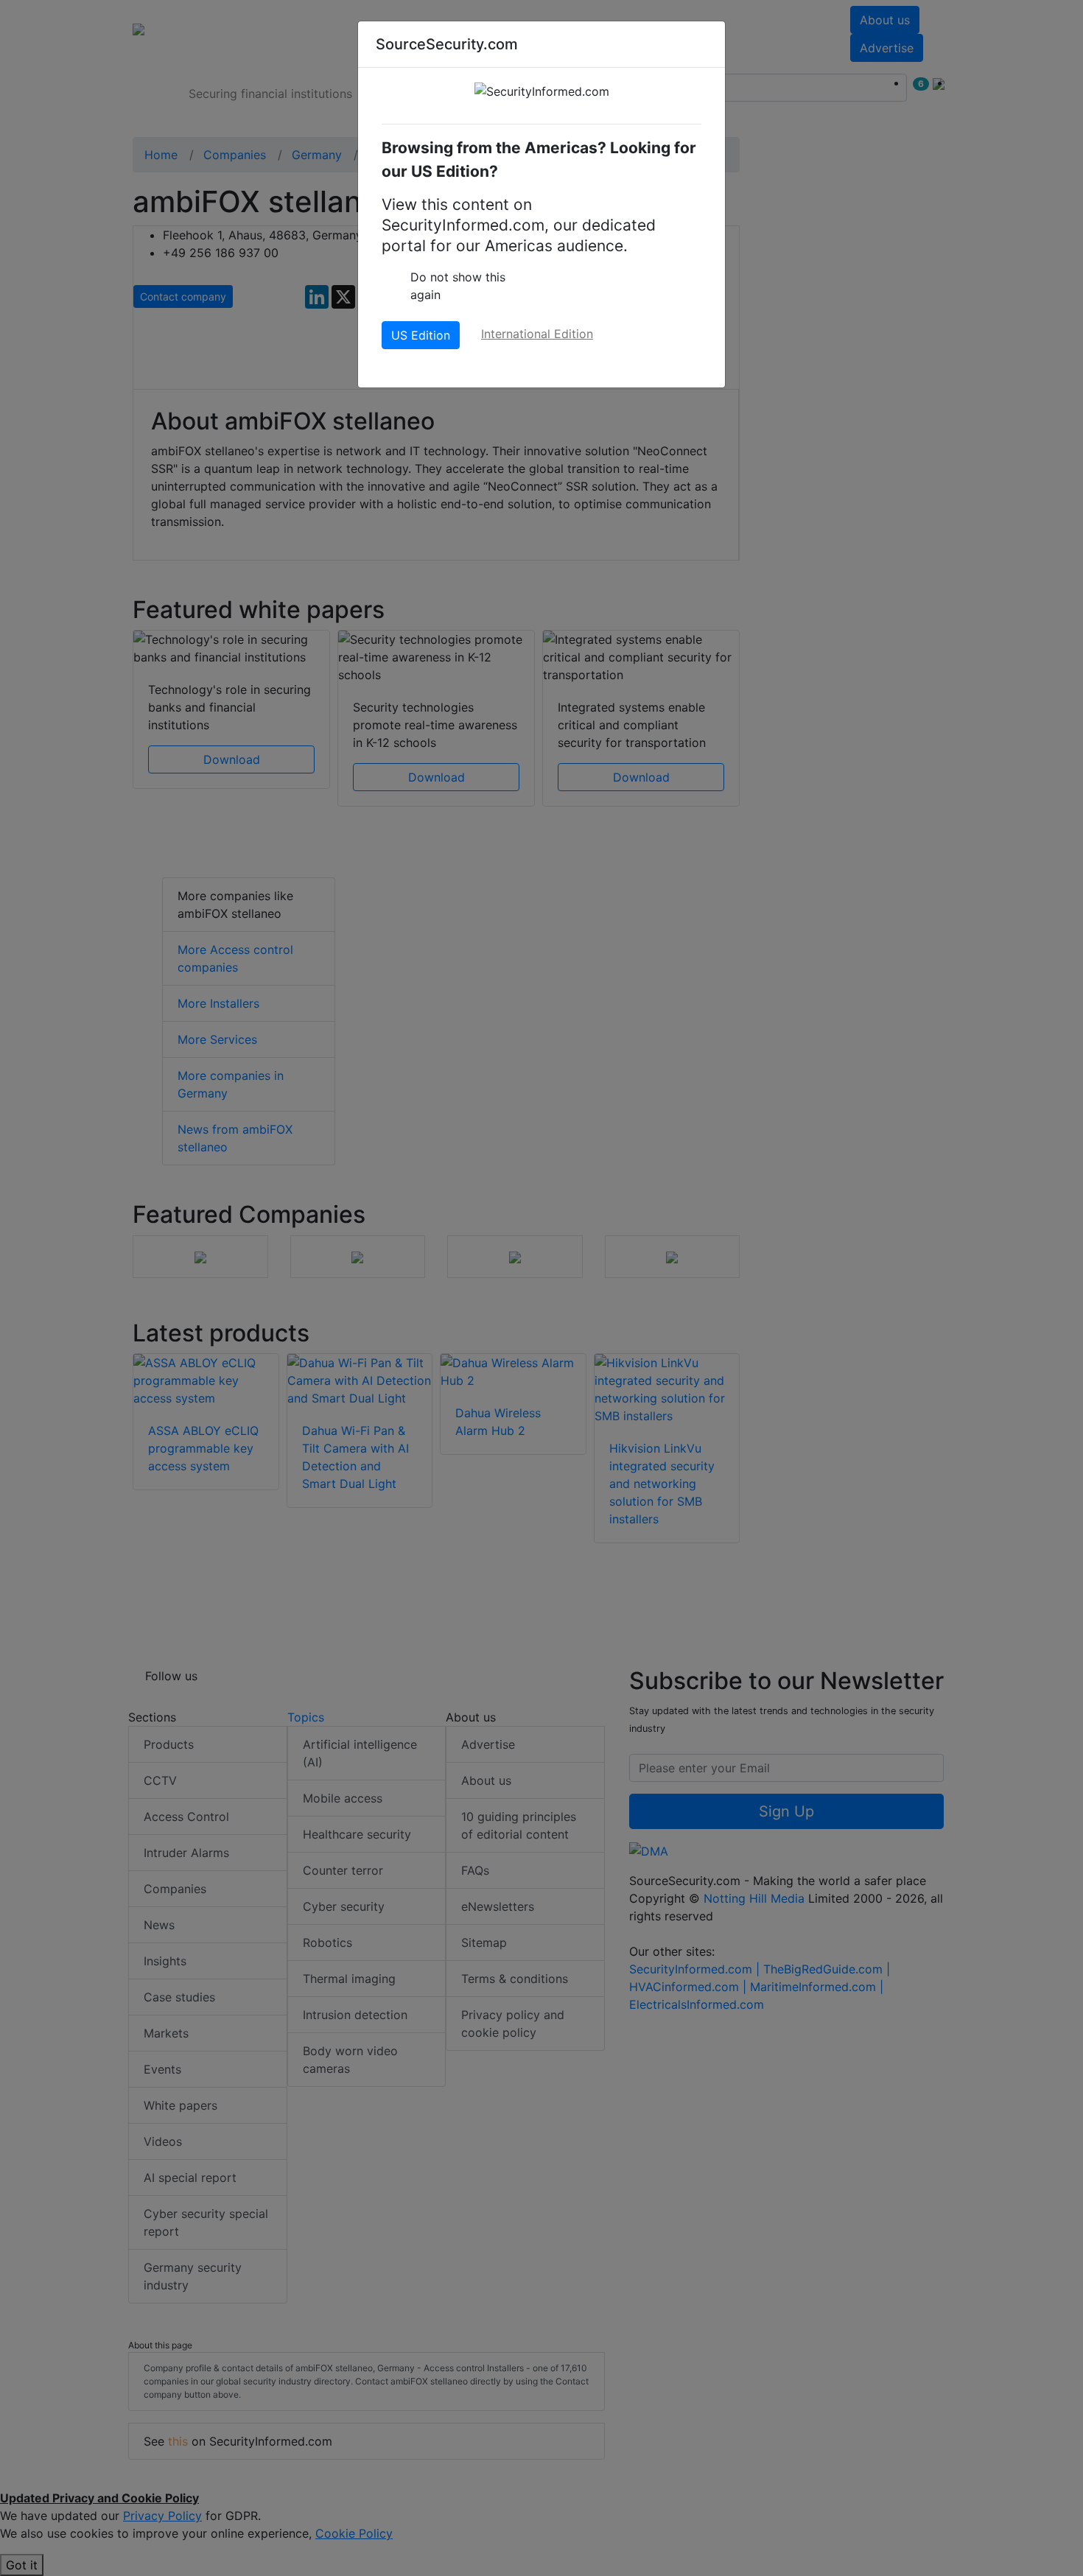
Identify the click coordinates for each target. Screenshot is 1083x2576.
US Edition (421, 335)
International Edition (537, 334)
